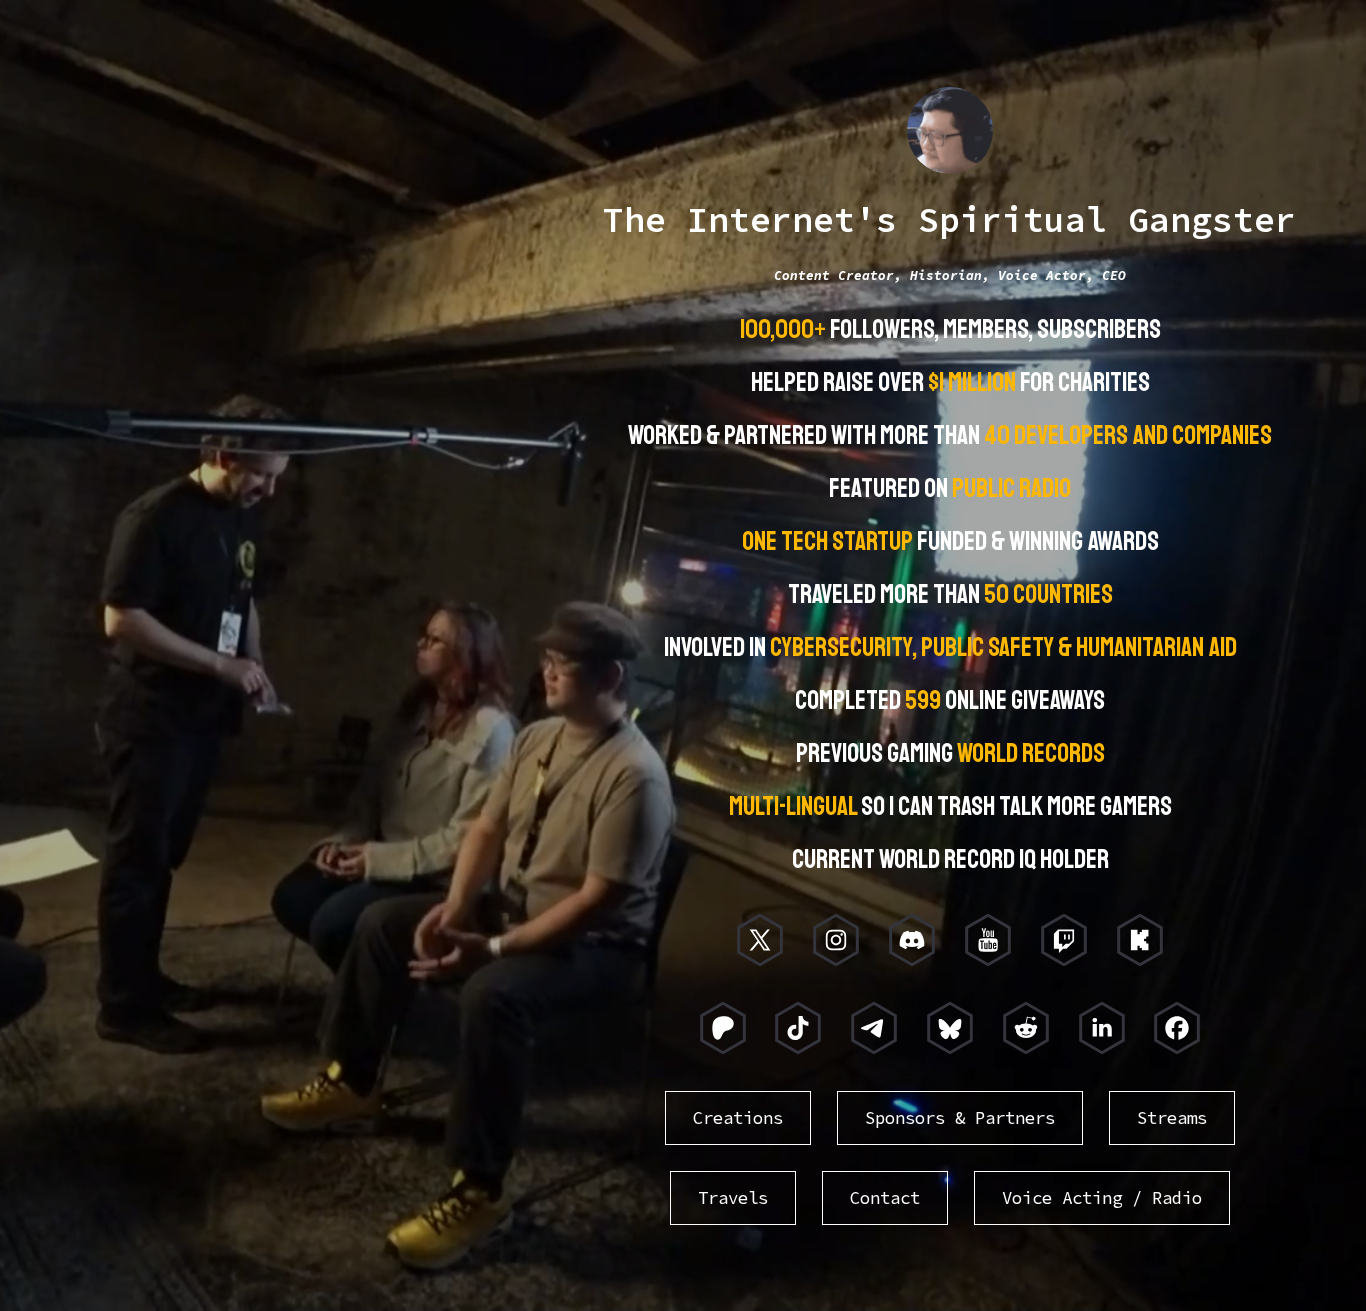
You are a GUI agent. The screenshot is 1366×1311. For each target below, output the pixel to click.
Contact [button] (885, 1198)
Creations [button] (738, 1118)
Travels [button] (733, 1198)
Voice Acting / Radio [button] (1102, 1198)
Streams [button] (1172, 1118)
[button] (760, 940)
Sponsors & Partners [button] (960, 1118)
